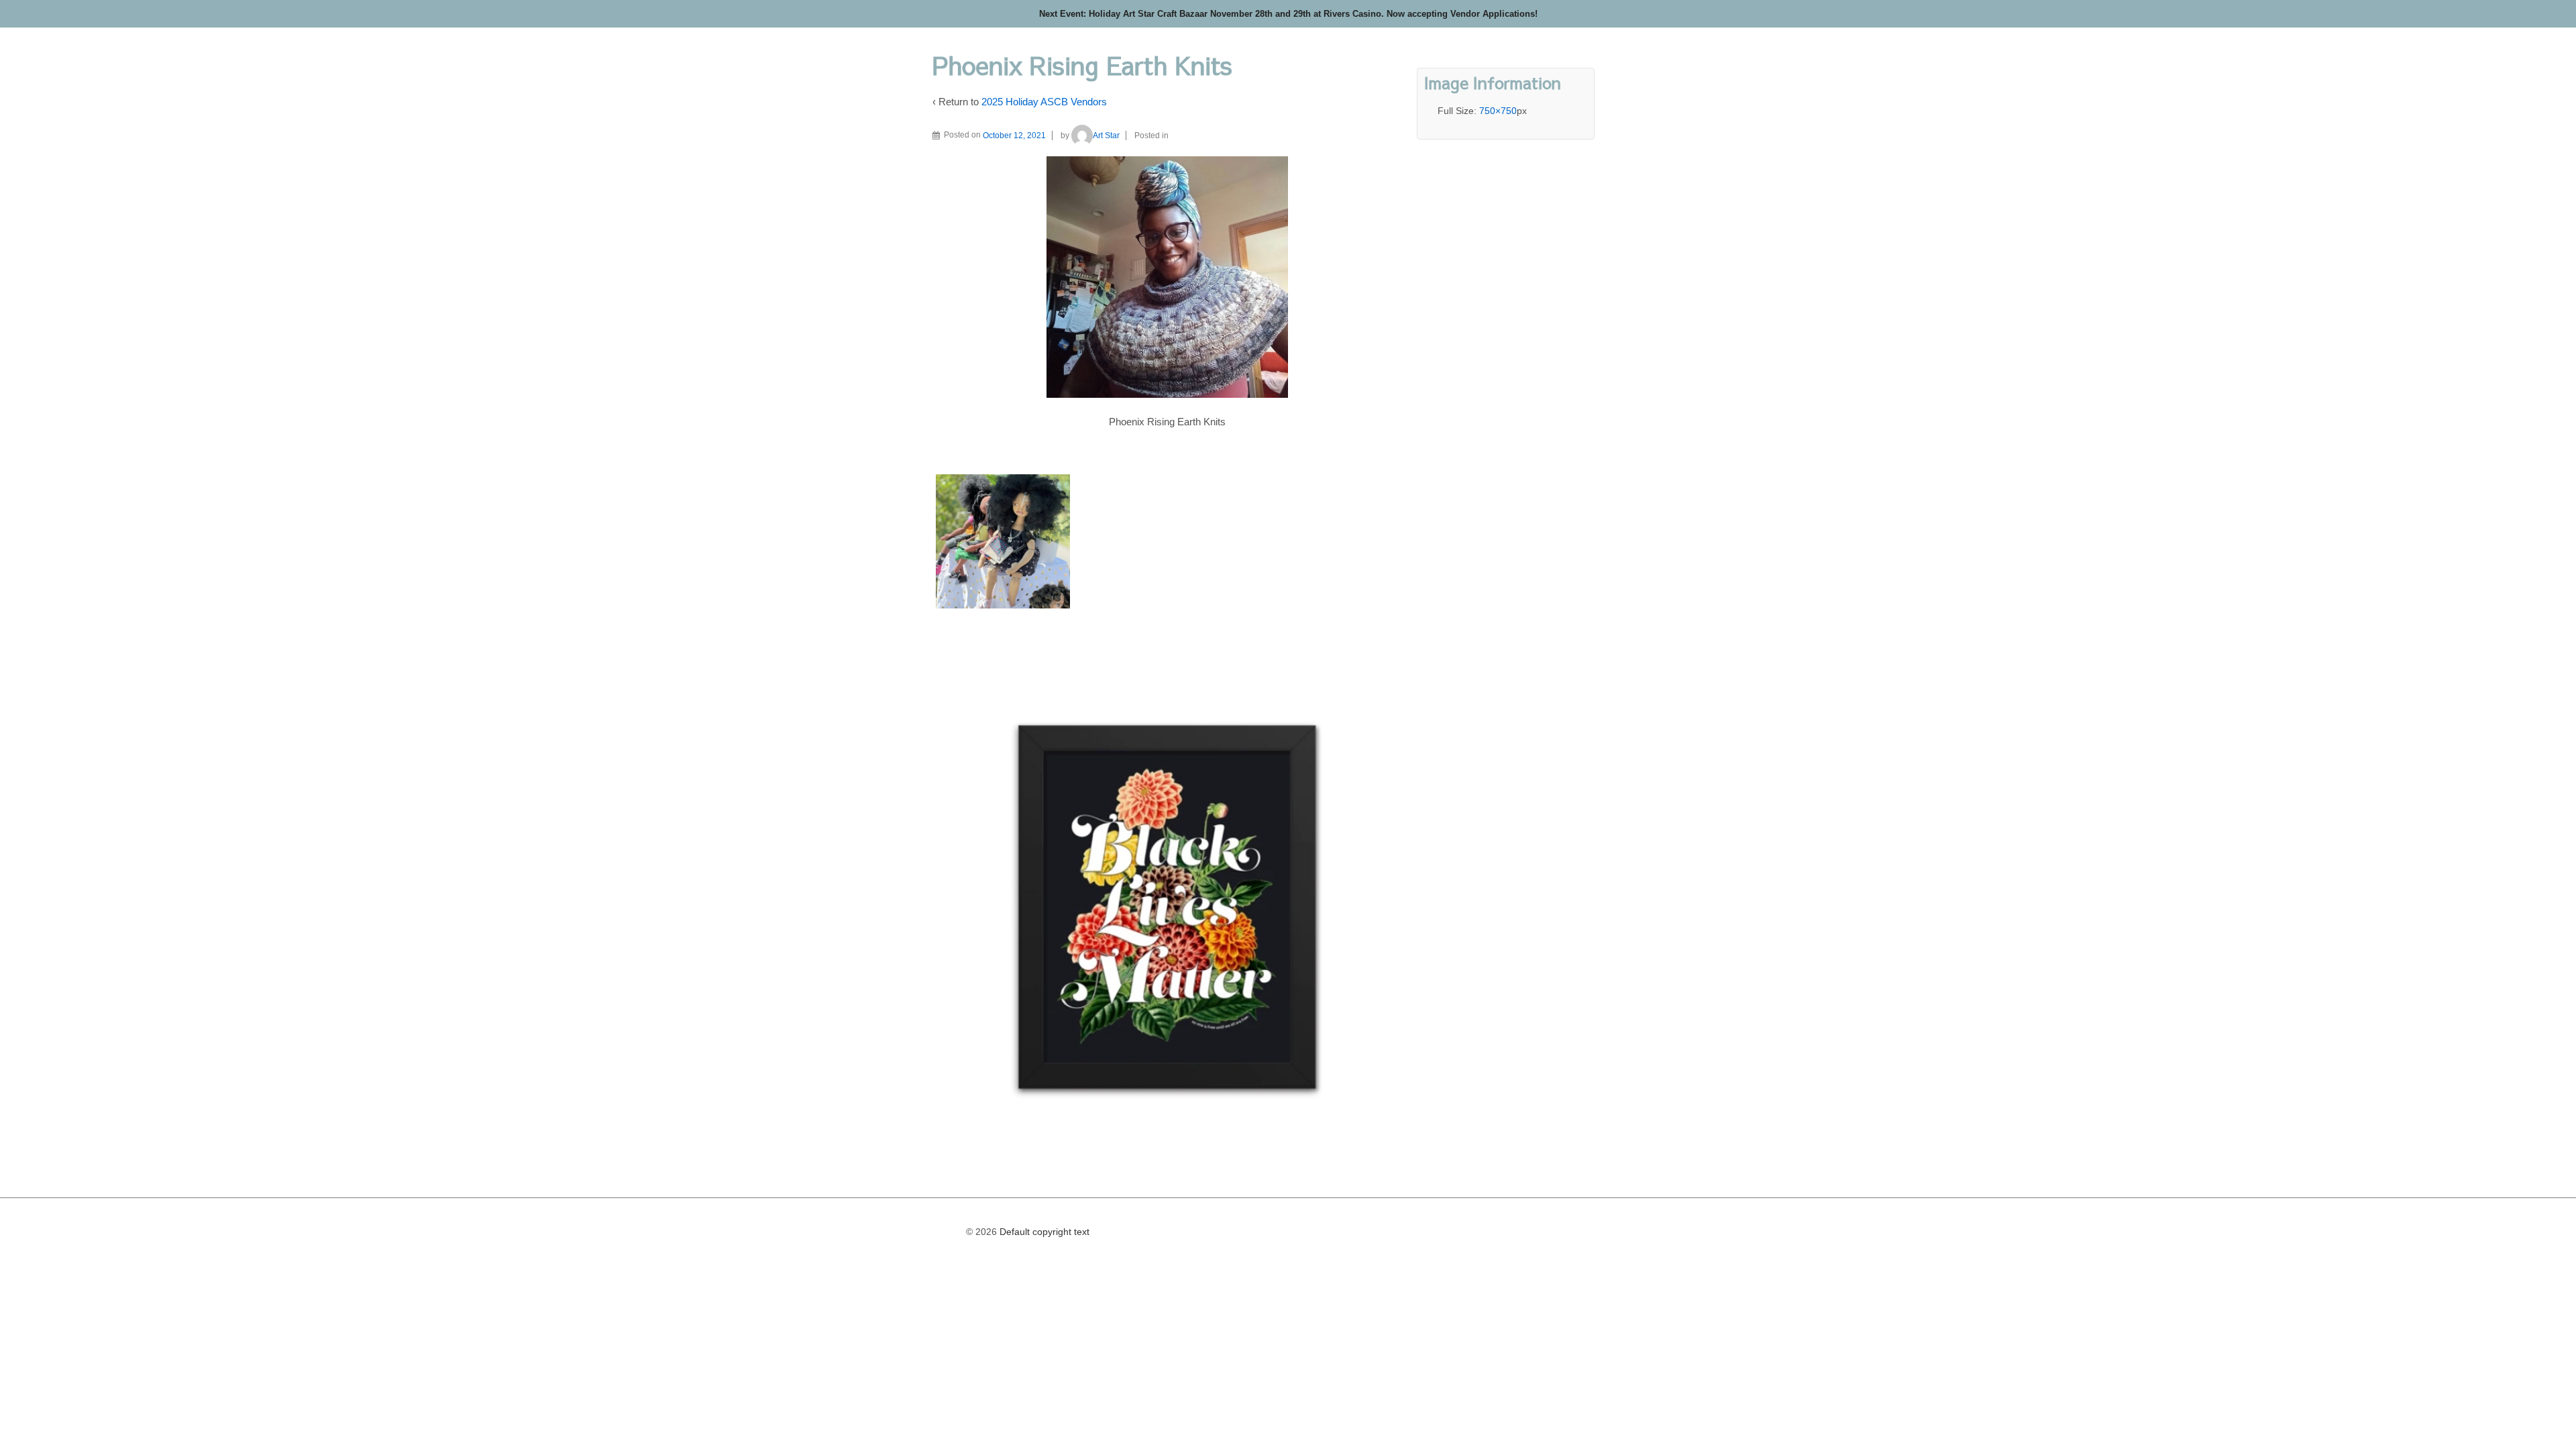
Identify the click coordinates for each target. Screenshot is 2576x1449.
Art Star (1106, 136)
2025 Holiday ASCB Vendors (1044, 102)
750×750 (1498, 111)
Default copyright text (1043, 1232)
